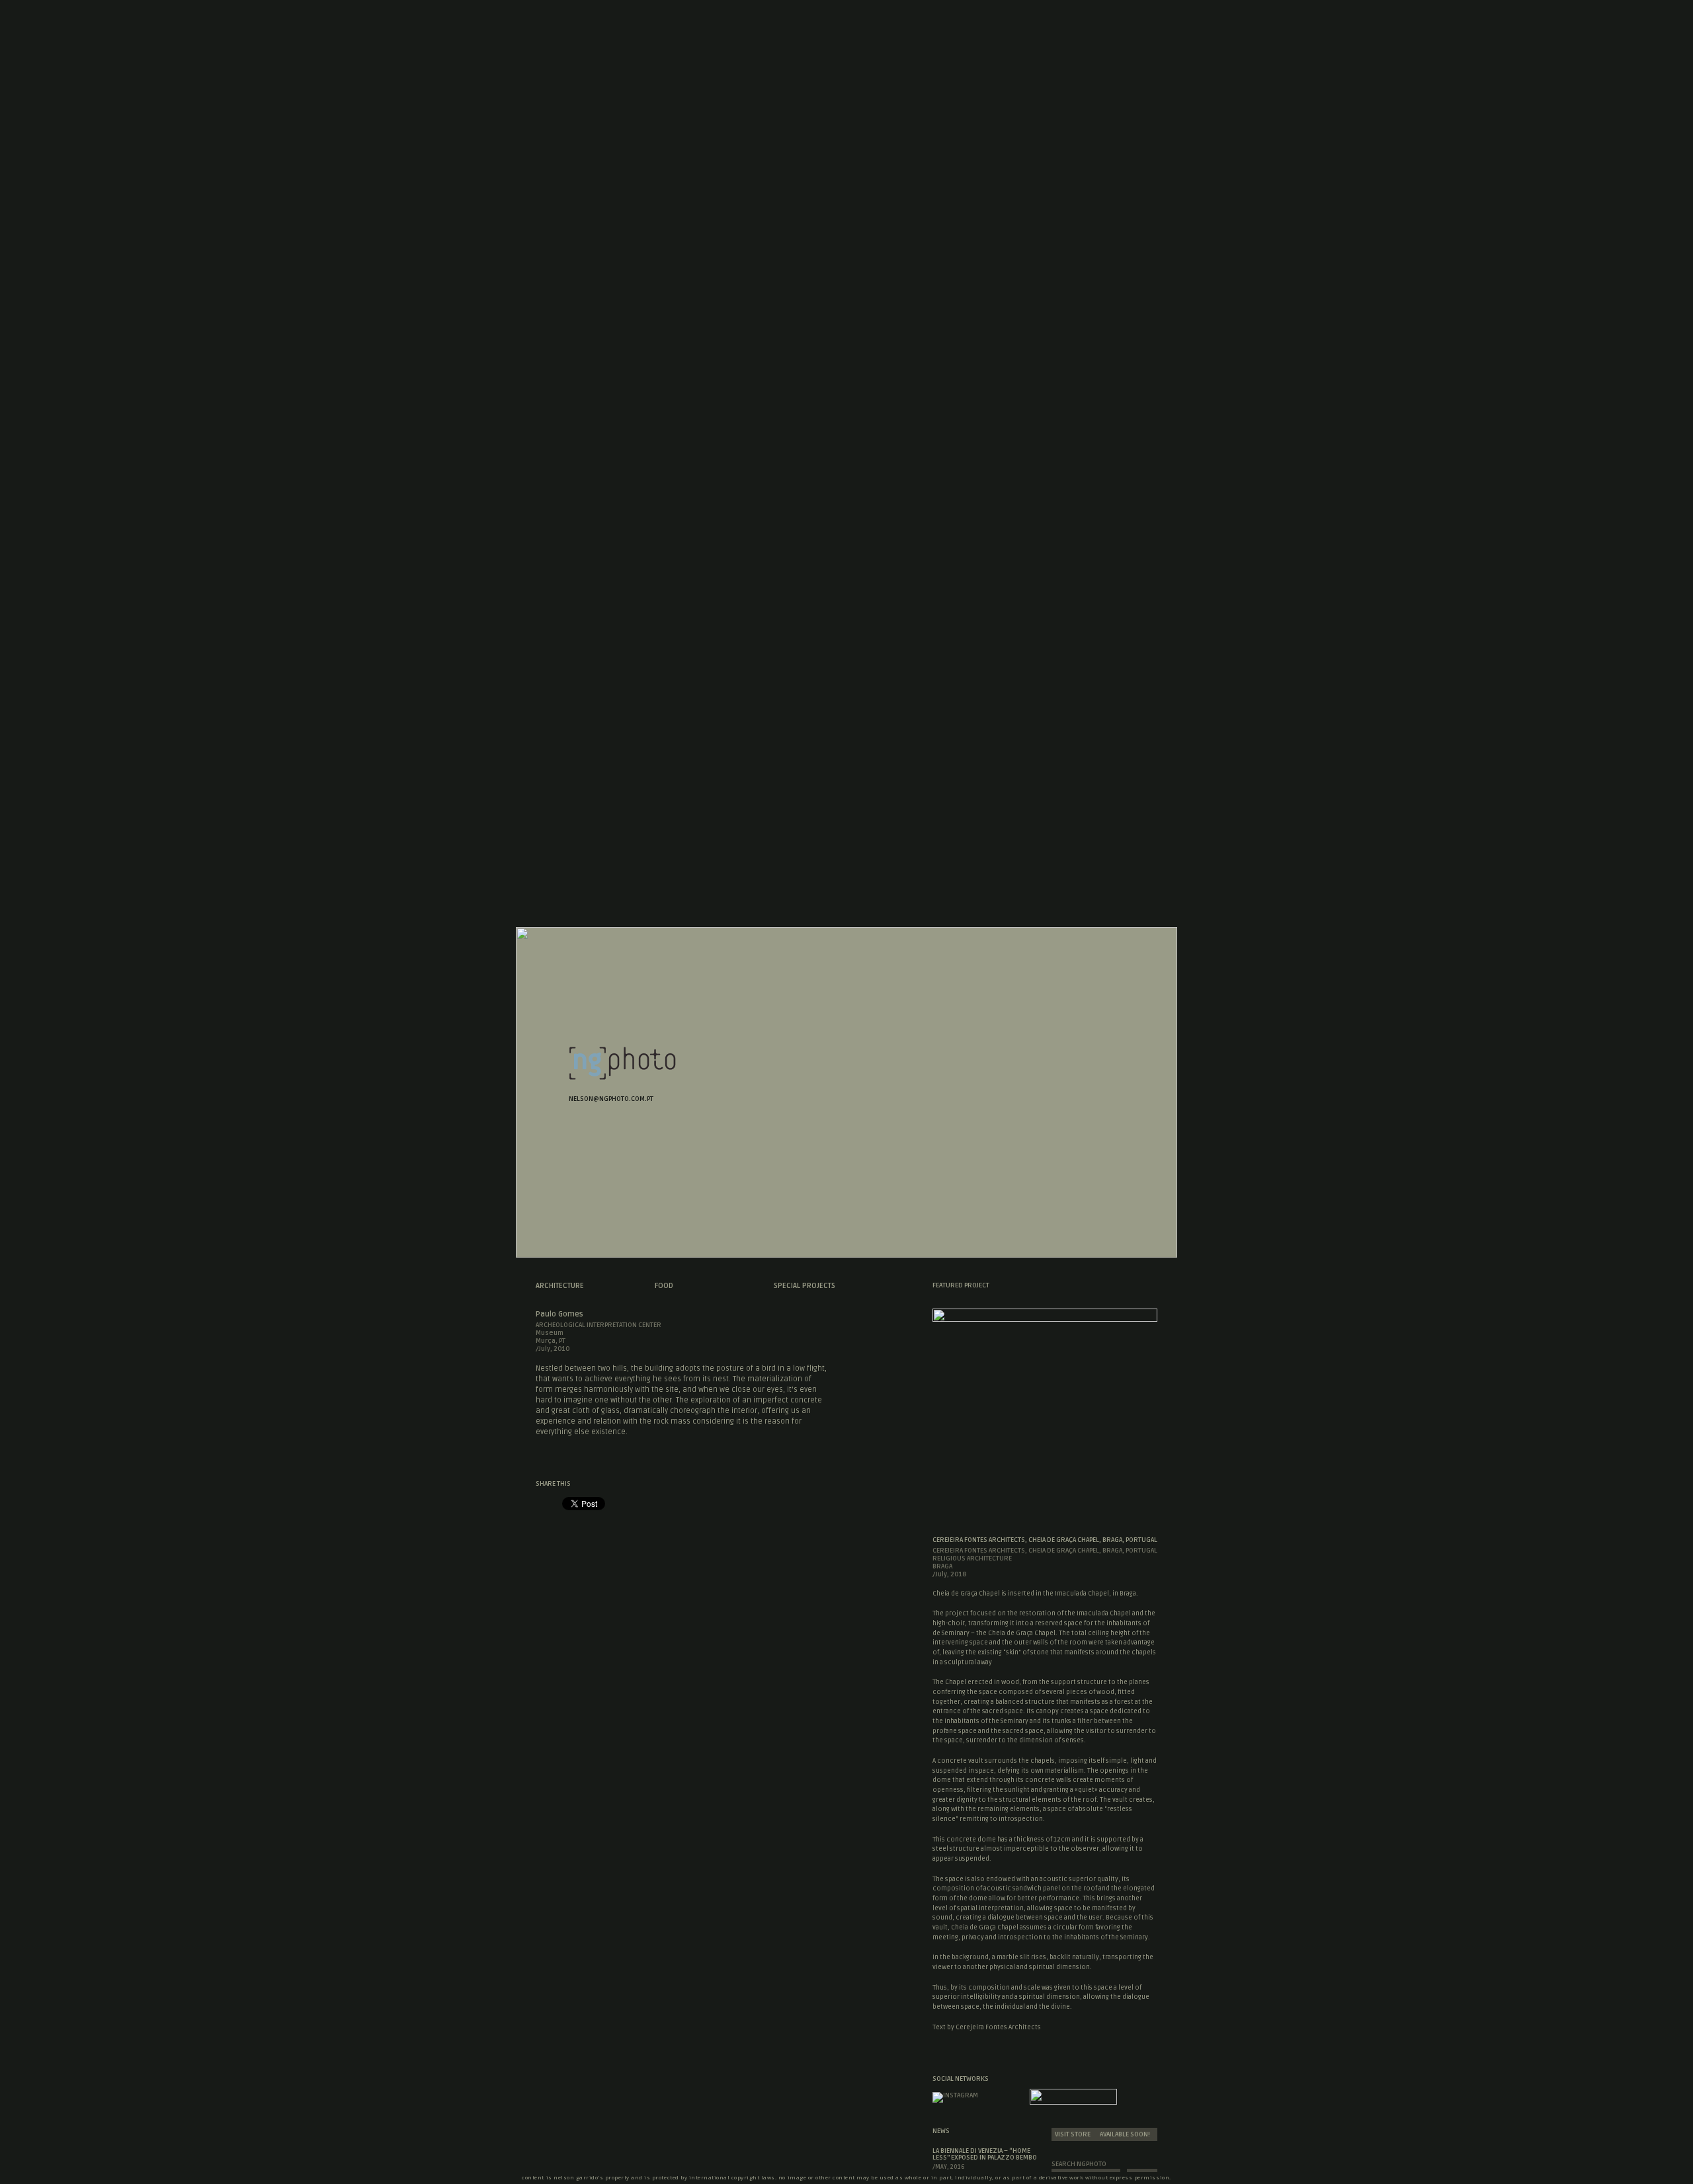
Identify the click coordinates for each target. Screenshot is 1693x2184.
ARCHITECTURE (560, 1286)
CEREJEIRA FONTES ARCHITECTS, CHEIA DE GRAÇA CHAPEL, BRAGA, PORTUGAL (1045, 1540)
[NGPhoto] (622, 1077)
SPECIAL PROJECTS (805, 1286)
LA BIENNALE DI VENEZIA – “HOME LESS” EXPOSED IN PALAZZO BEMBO (985, 2154)
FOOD (664, 1286)
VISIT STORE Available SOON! (1102, 2134)
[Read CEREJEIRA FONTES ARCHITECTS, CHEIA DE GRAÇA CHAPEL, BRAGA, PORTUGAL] (1045, 1318)
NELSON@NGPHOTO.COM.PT (611, 1099)
